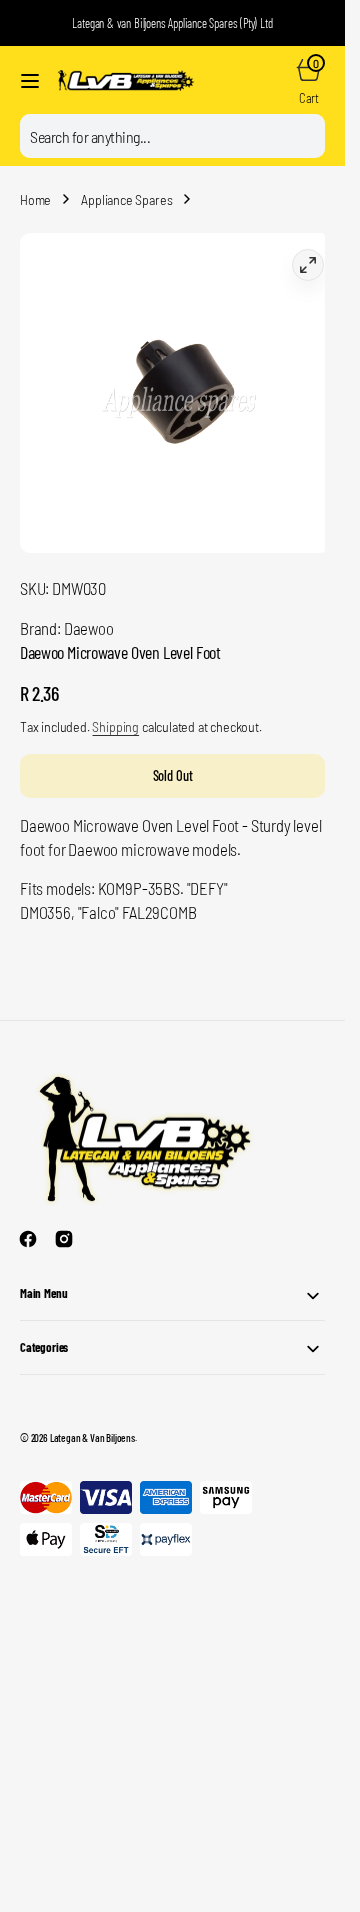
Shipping (115, 711)
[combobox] (172, 136)
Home (35, 199)
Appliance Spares (126, 199)
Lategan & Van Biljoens (92, 1422)
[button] (30, 81)
